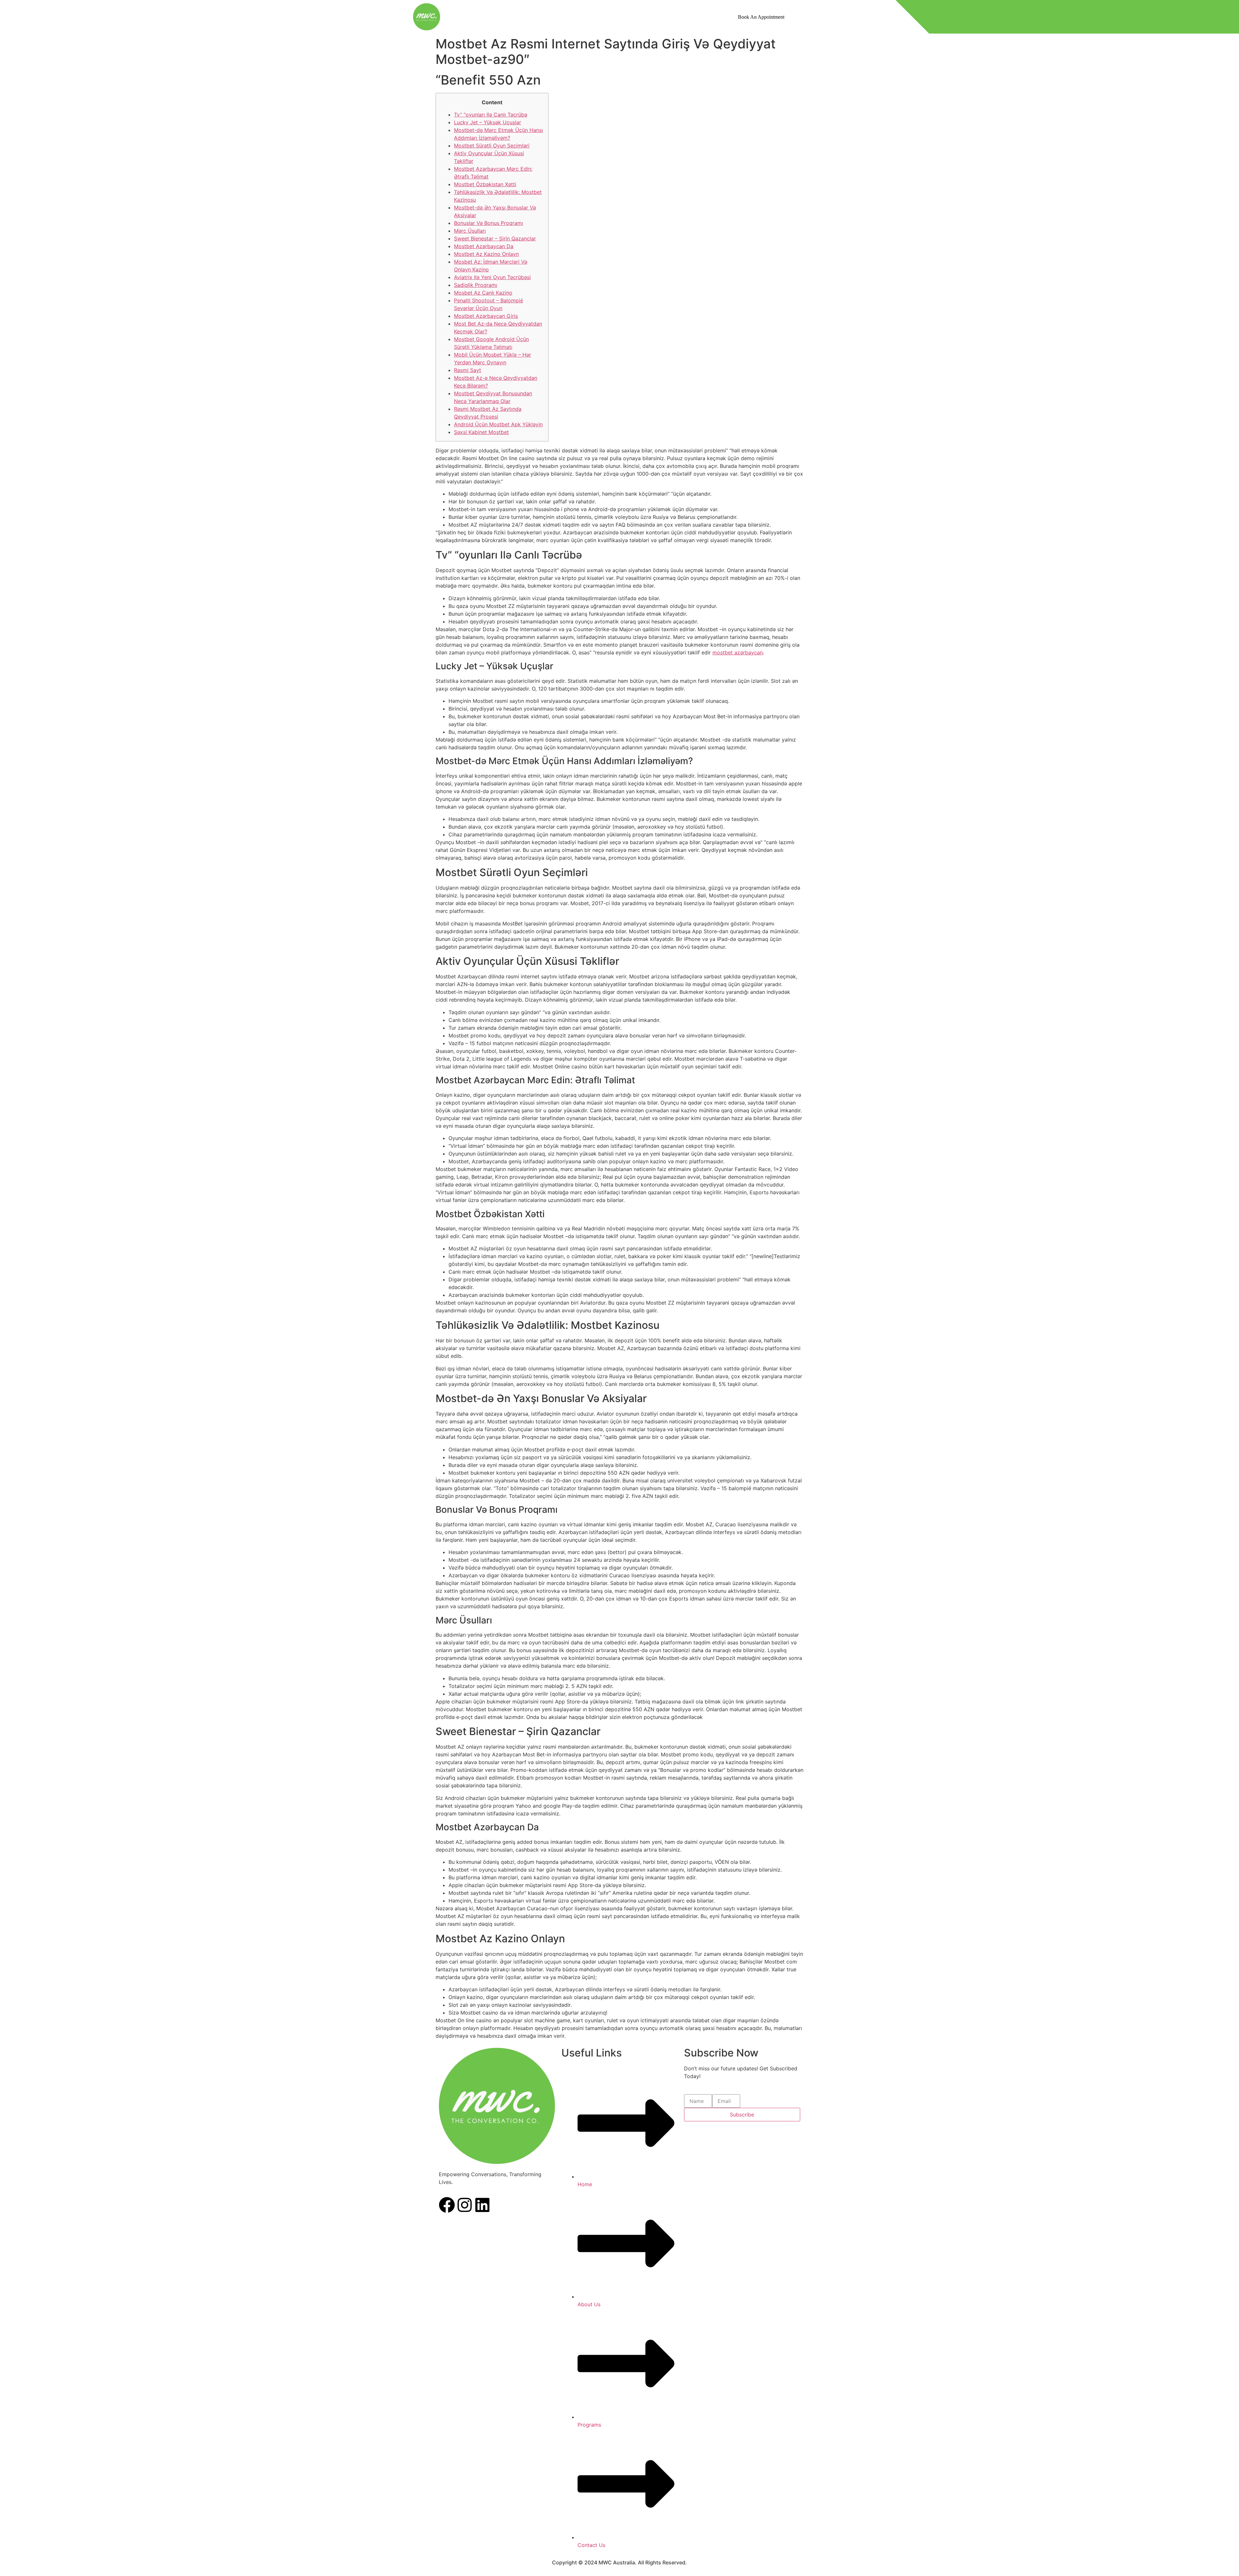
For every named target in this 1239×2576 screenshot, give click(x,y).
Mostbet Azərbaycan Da (484, 246)
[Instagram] (465, 2206)
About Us (591, 16)
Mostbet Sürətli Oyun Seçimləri (492, 146)
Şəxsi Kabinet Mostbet (481, 432)
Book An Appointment (761, 17)
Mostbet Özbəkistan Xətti (485, 184)
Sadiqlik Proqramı (476, 285)
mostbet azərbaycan (738, 652)
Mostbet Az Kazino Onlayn (486, 254)
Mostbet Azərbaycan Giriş (486, 316)
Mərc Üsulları (470, 231)
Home (560, 16)
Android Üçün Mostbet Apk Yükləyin (498, 424)
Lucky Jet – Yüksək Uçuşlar (488, 122)
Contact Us (666, 16)
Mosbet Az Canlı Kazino (483, 293)
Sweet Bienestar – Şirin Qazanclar (495, 238)
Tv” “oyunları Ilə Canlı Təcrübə (491, 115)
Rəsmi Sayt (468, 370)
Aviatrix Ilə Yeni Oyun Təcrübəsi (492, 277)
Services (625, 16)
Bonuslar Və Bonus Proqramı (489, 223)
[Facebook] (447, 2206)
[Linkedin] (482, 2206)
